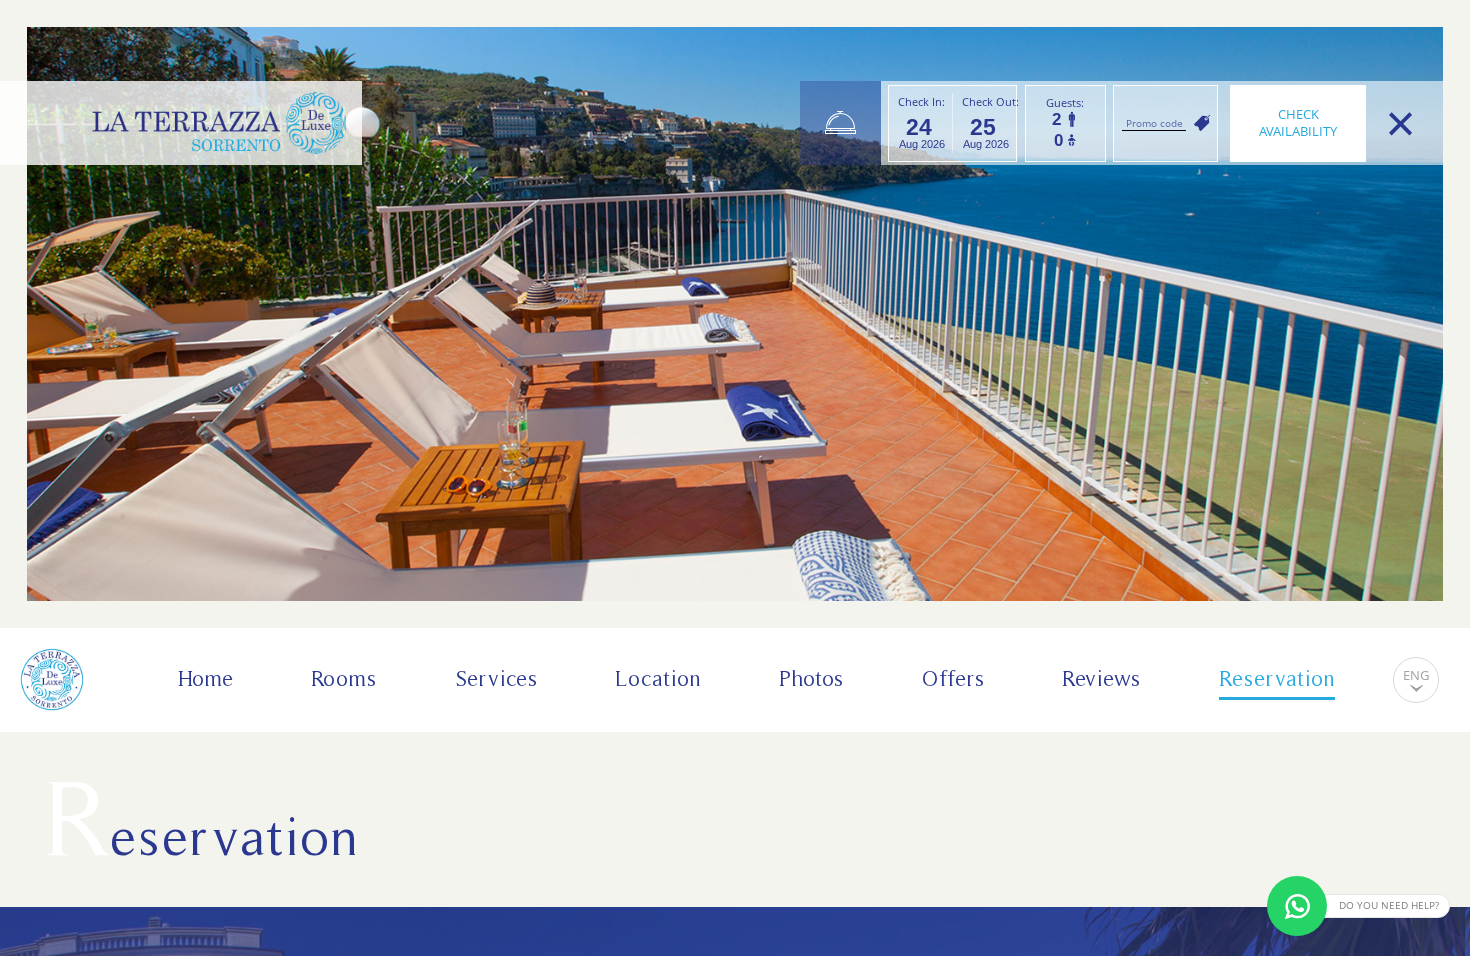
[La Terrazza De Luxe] (219, 123)
